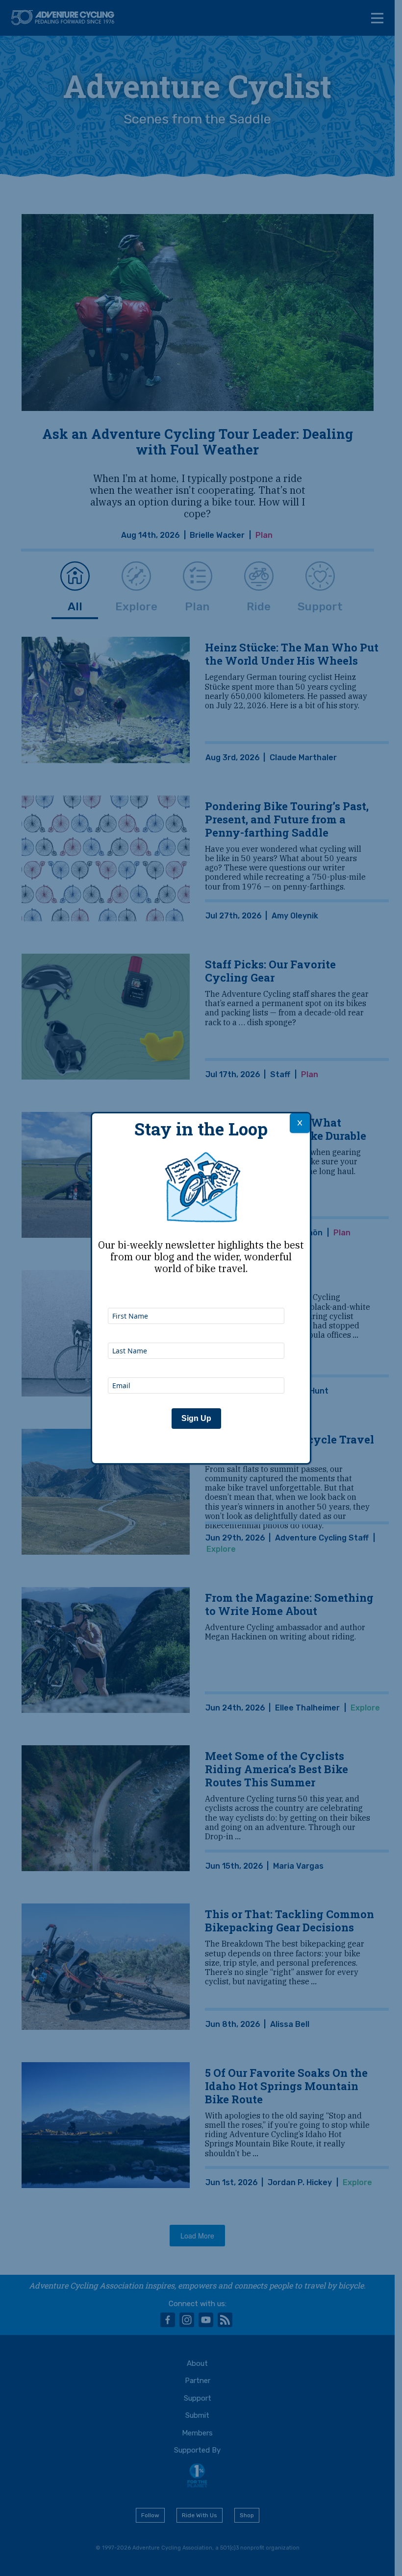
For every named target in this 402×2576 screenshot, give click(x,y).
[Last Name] (196, 1329)
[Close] (300, 1123)
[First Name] (196, 1295)
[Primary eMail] (196, 1364)
